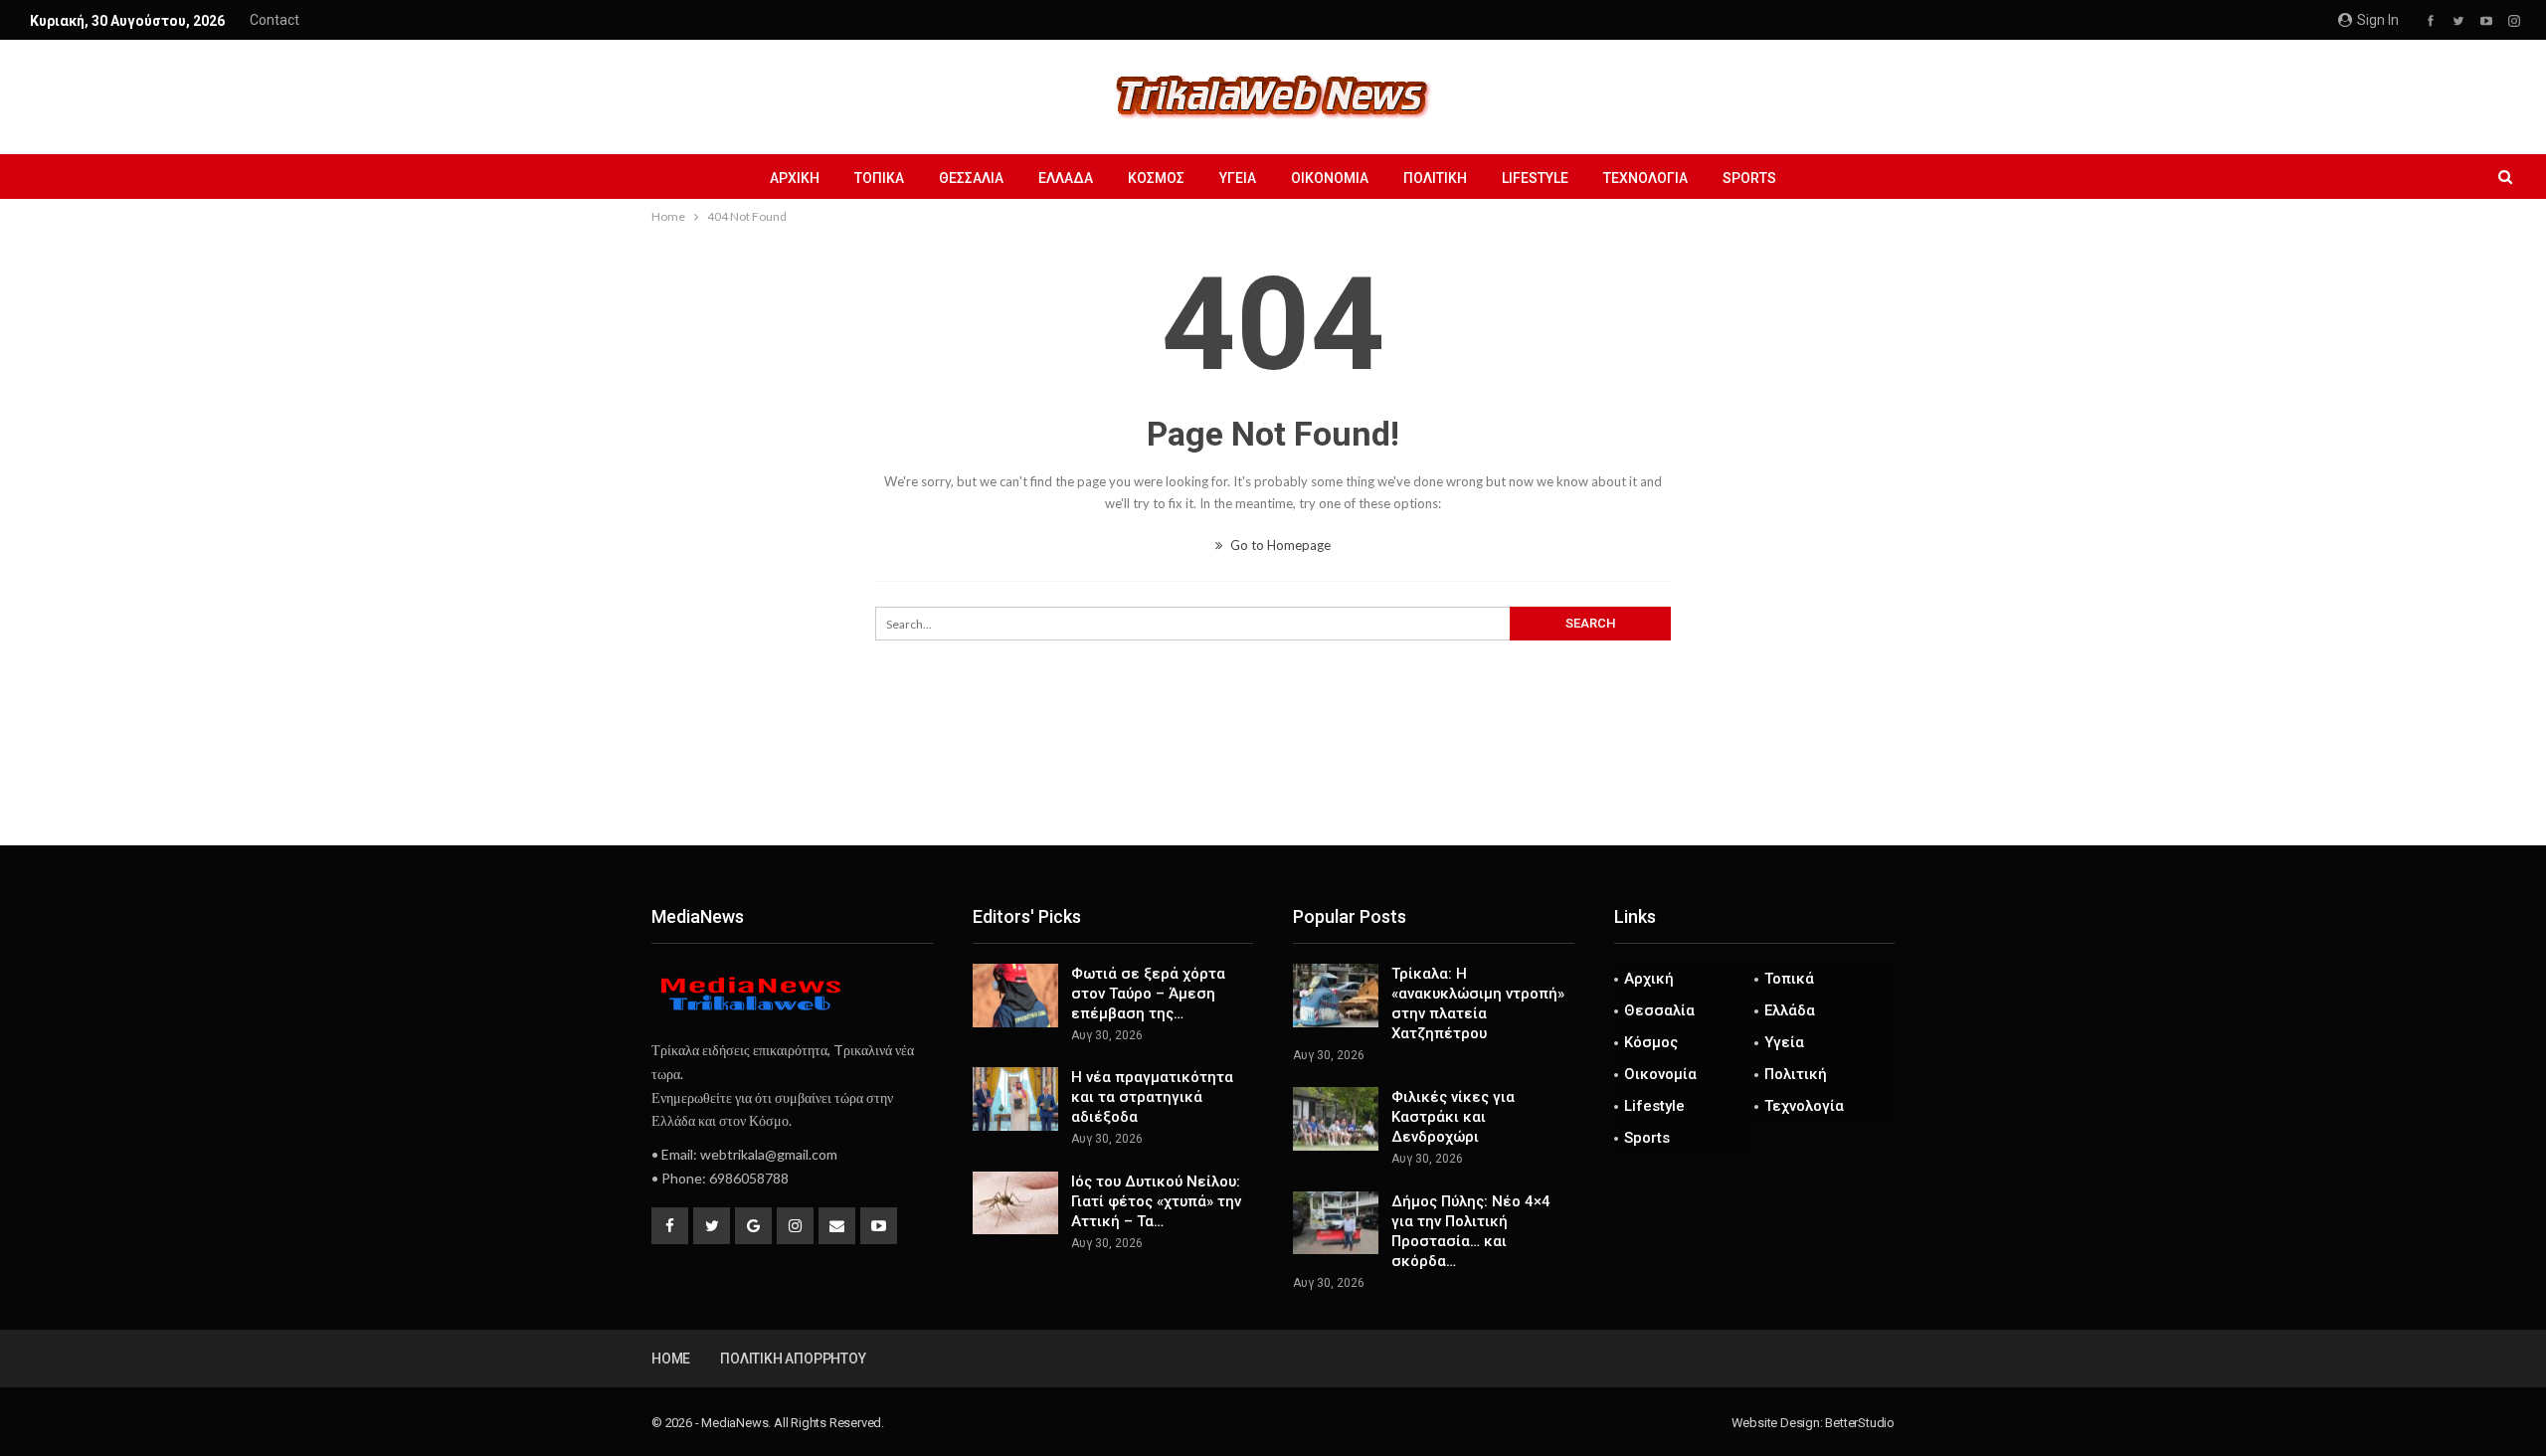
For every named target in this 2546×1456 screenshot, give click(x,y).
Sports (1749, 178)
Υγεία (1238, 178)
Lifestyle (1535, 178)
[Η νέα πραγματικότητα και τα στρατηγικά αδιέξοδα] (1015, 1099)
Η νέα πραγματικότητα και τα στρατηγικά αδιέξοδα (1152, 1097)
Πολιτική (1435, 178)
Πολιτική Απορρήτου (793, 1359)
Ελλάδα (1066, 178)
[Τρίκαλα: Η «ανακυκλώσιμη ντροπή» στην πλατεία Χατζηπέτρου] (1336, 996)
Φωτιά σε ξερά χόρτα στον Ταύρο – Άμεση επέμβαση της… (1148, 994)
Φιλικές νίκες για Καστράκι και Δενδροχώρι (1453, 1117)
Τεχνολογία (1645, 178)
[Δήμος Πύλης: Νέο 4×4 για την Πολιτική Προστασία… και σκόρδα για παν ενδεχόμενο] (1336, 1223)
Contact (274, 20)
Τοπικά (879, 178)
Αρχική (795, 178)
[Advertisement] (1273, 780)
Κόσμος (1156, 178)
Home (671, 1359)
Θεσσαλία (971, 178)
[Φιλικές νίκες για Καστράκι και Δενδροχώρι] (1336, 1119)
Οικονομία (1330, 178)
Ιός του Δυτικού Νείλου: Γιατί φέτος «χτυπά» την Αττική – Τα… (1156, 1201)
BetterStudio (1860, 1423)
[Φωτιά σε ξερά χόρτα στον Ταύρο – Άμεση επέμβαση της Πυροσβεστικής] (1015, 996)
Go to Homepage (1279, 545)
